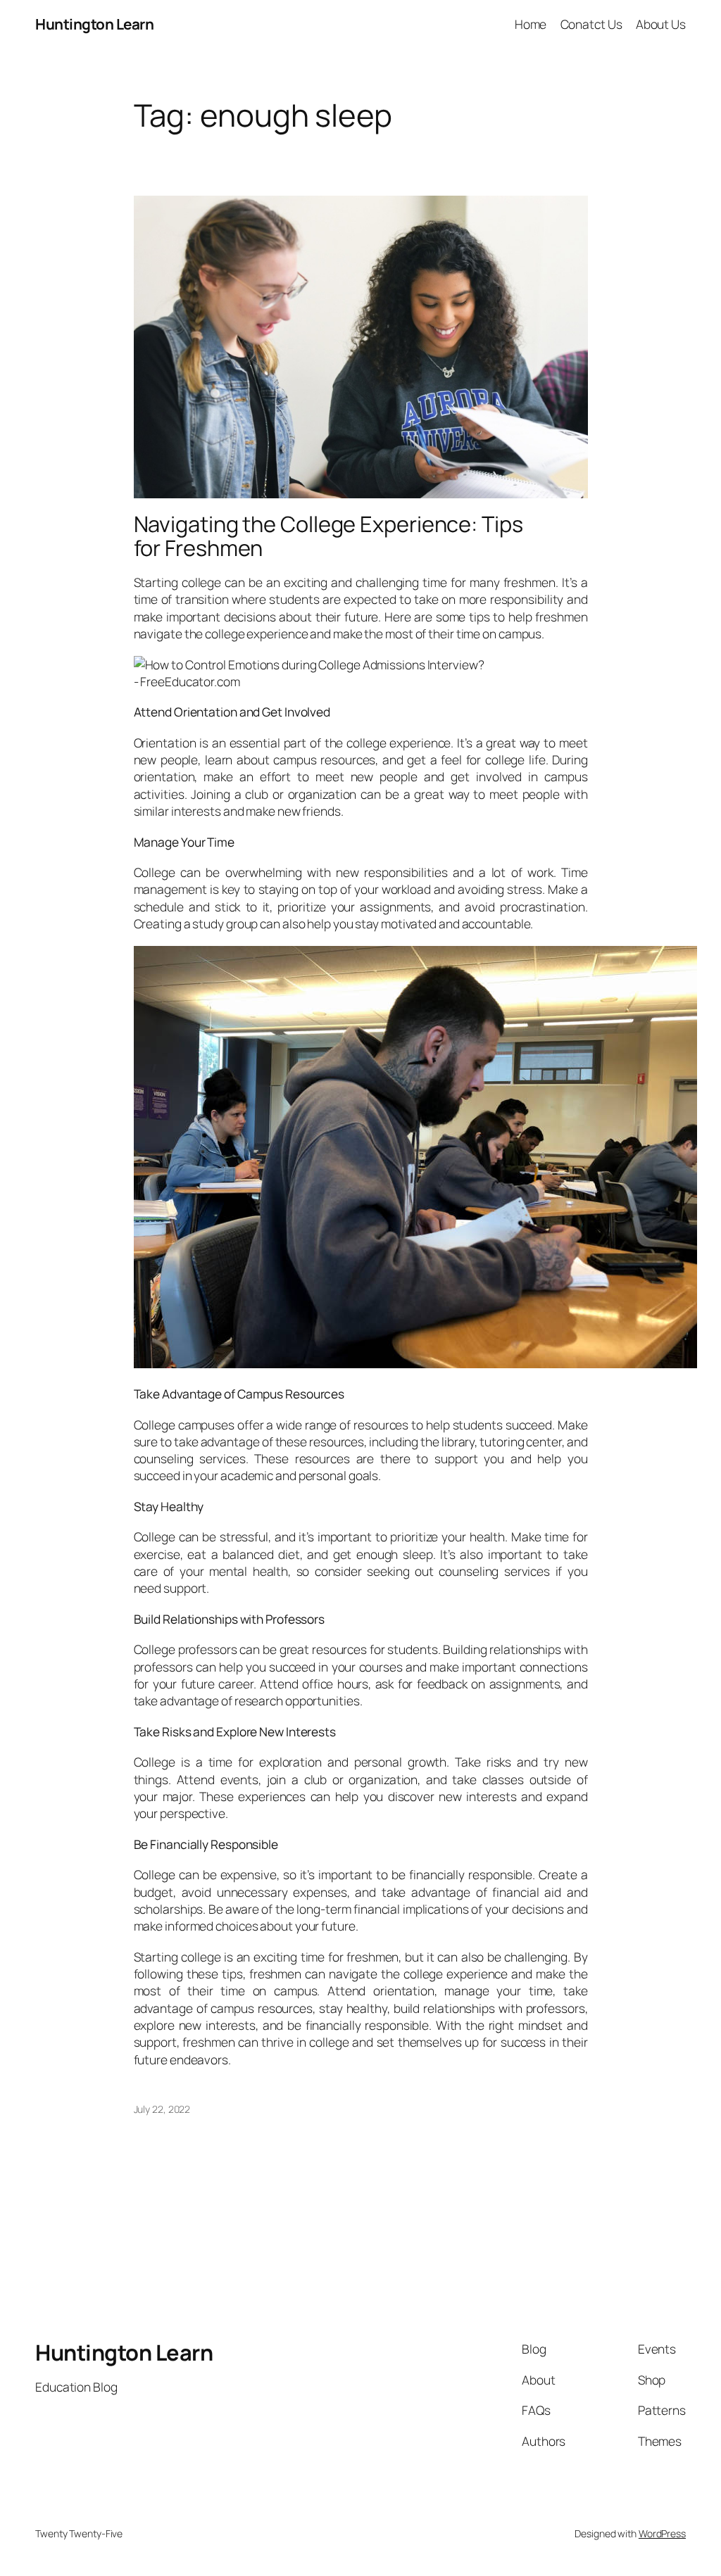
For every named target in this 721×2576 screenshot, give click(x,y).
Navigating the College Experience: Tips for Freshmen (328, 536)
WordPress (662, 2533)
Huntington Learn (94, 24)
